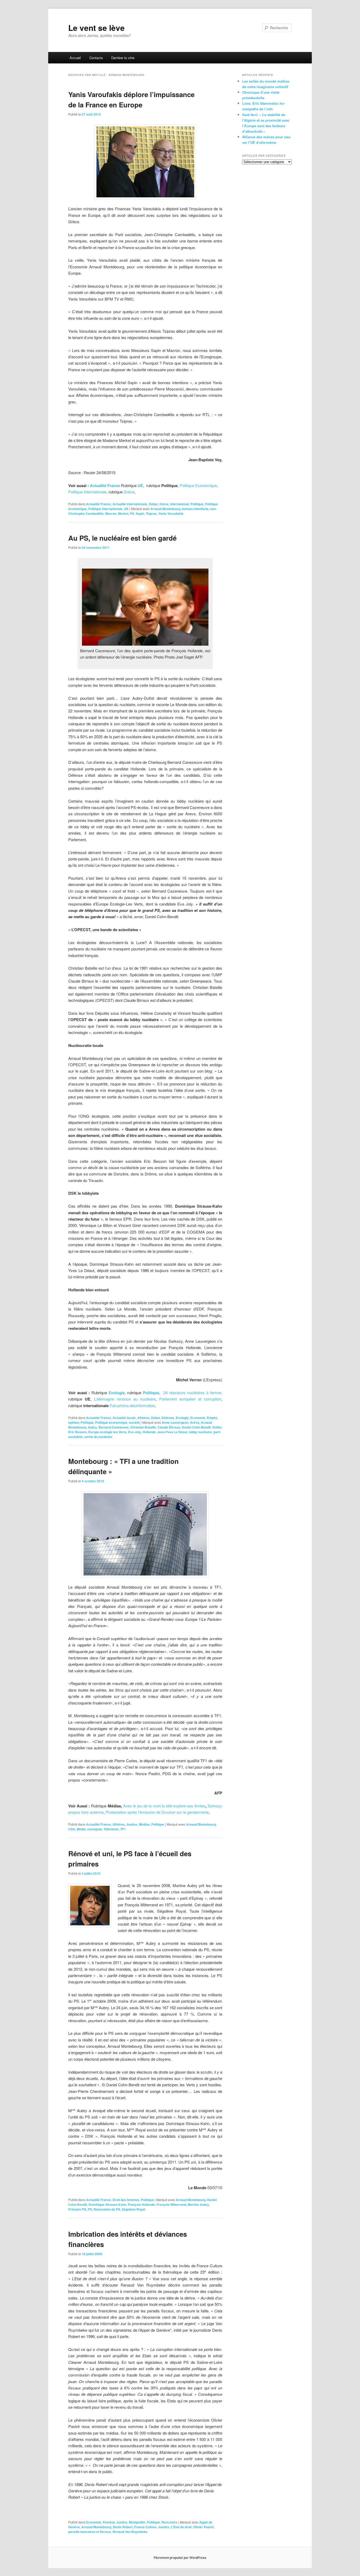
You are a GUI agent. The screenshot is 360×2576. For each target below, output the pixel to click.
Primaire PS (77, 2209)
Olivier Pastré (203, 2527)
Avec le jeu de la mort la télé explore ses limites (164, 1806)
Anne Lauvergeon (175, 1422)
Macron (111, 513)
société (134, 1422)
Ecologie (117, 1393)
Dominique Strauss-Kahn (107, 2204)
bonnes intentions (195, 509)
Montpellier (137, 2522)
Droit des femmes (126, 2200)
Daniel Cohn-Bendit (196, 1427)
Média (81, 1829)
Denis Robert (123, 2527)
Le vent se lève (96, 28)
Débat (153, 504)
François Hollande (141, 2204)
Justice (132, 1824)
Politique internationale (87, 492)
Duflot (217, 1427)
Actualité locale (124, 1418)
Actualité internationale (130, 504)
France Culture (145, 2527)
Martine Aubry (198, 2204)
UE (126, 509)
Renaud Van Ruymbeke (130, 2532)
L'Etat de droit (181, 2527)
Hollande (149, 1432)
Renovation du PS (107, 2209)
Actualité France (99, 504)
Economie (198, 1418)
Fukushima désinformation (132, 1405)
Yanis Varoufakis (171, 513)
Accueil (75, 58)
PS (132, 513)
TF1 (123, 1829)
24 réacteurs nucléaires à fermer (192, 1392)
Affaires (143, 1418)
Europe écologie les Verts (107, 1432)
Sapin (140, 513)
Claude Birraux (169, 1427)
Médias (144, 1824)
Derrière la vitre (123, 58)
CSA (72, 1829)
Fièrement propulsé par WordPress (180, 2558)
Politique (197, 504)
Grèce (129, 492)
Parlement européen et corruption (190, 1399)
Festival (109, 2522)
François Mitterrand (171, 2204)
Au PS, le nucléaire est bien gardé (122, 538)
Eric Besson (77, 1432)
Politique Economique (198, 485)
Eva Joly (135, 1432)
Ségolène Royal (133, 2209)
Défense (168, 1418)
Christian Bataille (143, 1427)
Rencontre (169, 2522)
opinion (74, 1422)
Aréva (195, 1422)
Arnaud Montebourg (165, 509)
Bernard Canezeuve (114, 1427)
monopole (95, 1829)
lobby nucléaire (200, 1432)
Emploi (212, 1418)
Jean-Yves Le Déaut (172, 1432)
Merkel (123, 513)
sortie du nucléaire (98, 1437)
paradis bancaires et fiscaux (90, 2532)
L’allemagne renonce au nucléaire (125, 1399)
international (180, 504)
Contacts (96, 58)
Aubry (92, 1427)
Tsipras (151, 513)
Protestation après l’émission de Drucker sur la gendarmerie (157, 1812)
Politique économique (111, 1422)
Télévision (111, 1829)
